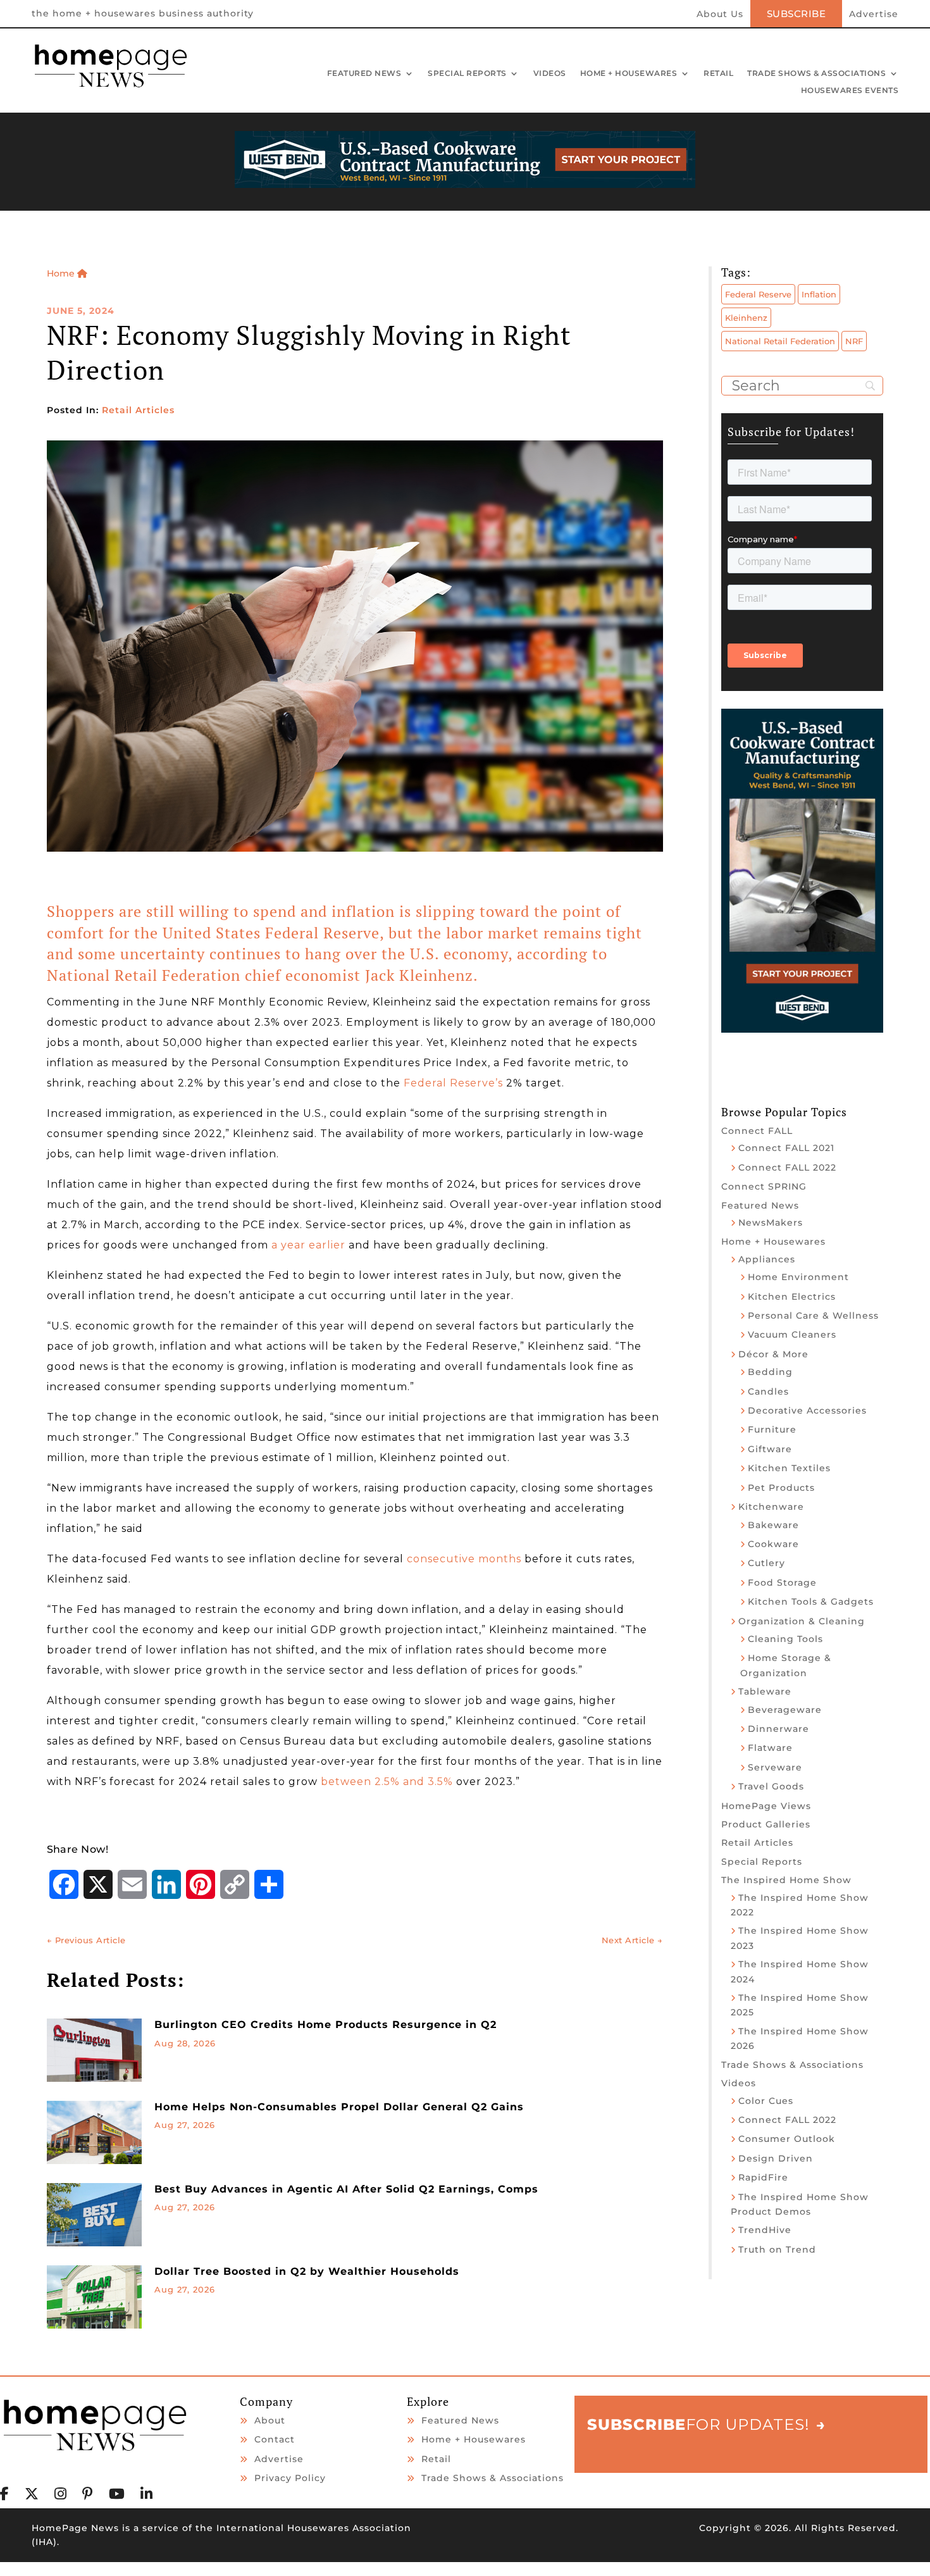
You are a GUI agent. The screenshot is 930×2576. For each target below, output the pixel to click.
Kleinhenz (746, 318)
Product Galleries (766, 1824)
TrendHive (765, 2230)
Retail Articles (138, 410)
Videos (550, 74)
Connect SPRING (764, 1186)
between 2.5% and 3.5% (388, 1782)
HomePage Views (766, 1806)
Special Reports (467, 74)
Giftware (770, 1449)
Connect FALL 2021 (786, 1148)
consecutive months (464, 1559)
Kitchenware (771, 1507)
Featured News (364, 74)
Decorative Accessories (807, 1410)
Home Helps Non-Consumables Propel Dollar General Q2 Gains (339, 2107)
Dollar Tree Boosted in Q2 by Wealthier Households (307, 2271)
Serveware (775, 1767)
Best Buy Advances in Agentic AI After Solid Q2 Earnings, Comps (346, 2189)
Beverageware (785, 1710)
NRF (854, 341)
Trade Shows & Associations (816, 74)
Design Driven (776, 2158)
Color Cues (766, 2101)
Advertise (874, 15)
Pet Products (781, 1488)
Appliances (767, 1259)
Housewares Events (850, 91)
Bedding (770, 1372)
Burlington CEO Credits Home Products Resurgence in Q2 (325, 2025)
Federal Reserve (758, 294)
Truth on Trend (777, 2249)
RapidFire (763, 2177)
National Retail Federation (780, 341)
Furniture (772, 1429)
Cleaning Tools (785, 1639)
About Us (720, 15)
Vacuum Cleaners (792, 1335)
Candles (768, 1391)
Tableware (765, 1691)
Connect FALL (757, 1131)
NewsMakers (771, 1223)
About (270, 2420)
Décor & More (773, 1354)
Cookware (773, 1544)
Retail (718, 74)
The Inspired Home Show (786, 1880)
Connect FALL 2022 (787, 1167)
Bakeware (773, 1525)
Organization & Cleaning (802, 1621)
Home (62, 273)
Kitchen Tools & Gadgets (811, 1602)
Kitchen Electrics (792, 1297)
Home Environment (798, 1277)
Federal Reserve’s (453, 1083)
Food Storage (782, 1583)
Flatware (770, 1748)
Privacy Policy (290, 2478)
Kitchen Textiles (789, 1468)
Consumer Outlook (787, 2139)
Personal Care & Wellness (813, 1316)
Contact (275, 2439)
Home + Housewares (629, 74)
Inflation (819, 294)
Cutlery (766, 1563)
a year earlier (308, 1245)
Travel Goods (771, 1786)
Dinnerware (778, 1729)
